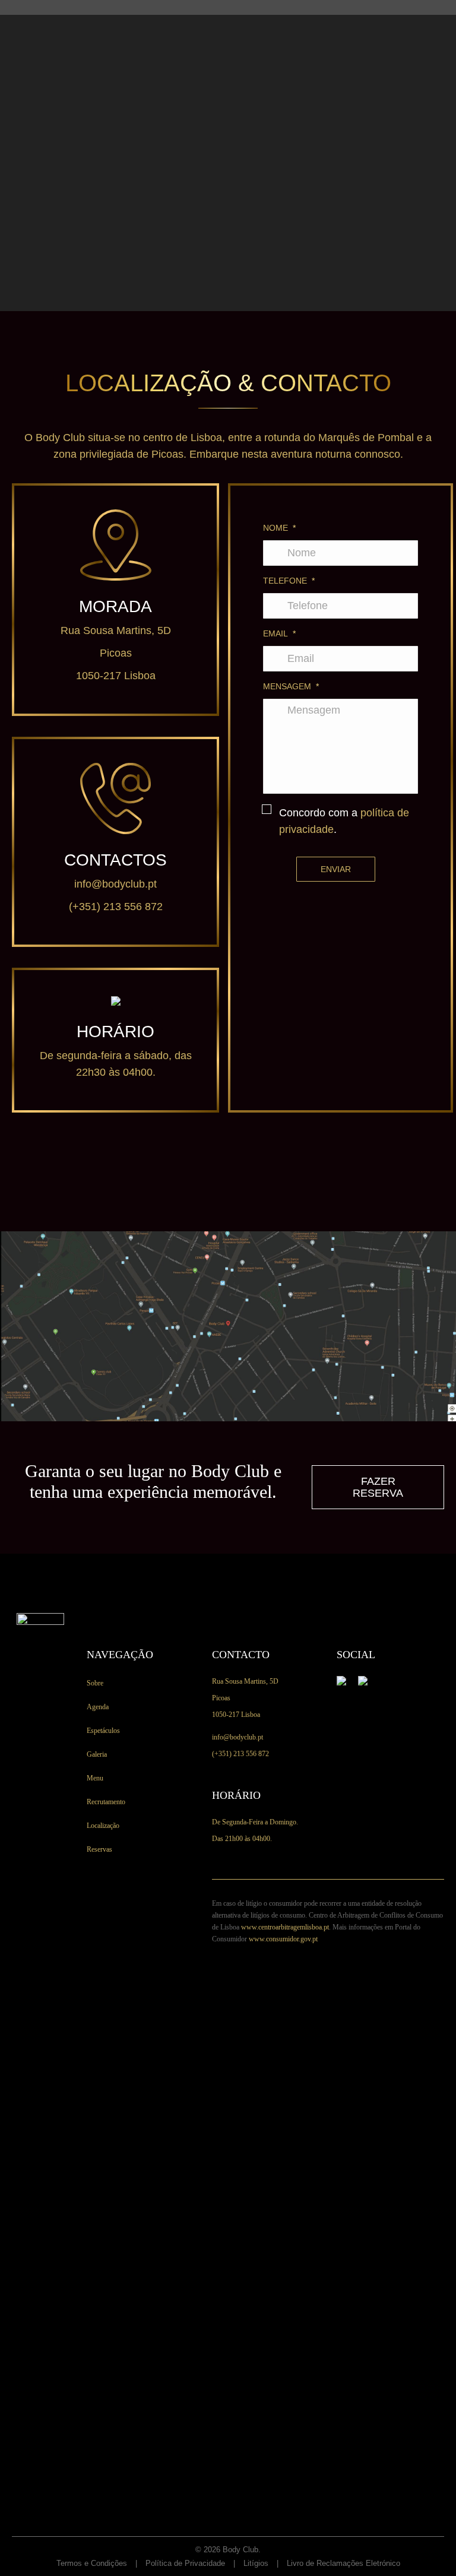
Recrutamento (106, 1802)
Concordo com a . (344, 821)
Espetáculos (103, 1731)
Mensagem (291, 686)
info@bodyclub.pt (115, 884)
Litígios (256, 2563)
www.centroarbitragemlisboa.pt (285, 1927)
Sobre (95, 1683)
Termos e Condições (92, 2563)
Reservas (99, 1849)
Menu (95, 1778)
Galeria (97, 1754)
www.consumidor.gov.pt (283, 1939)
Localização (103, 1826)
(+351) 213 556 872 (116, 907)
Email (279, 633)
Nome (279, 528)
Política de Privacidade (185, 2563)
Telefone (289, 581)
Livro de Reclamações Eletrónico (343, 2563)
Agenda (98, 1707)
